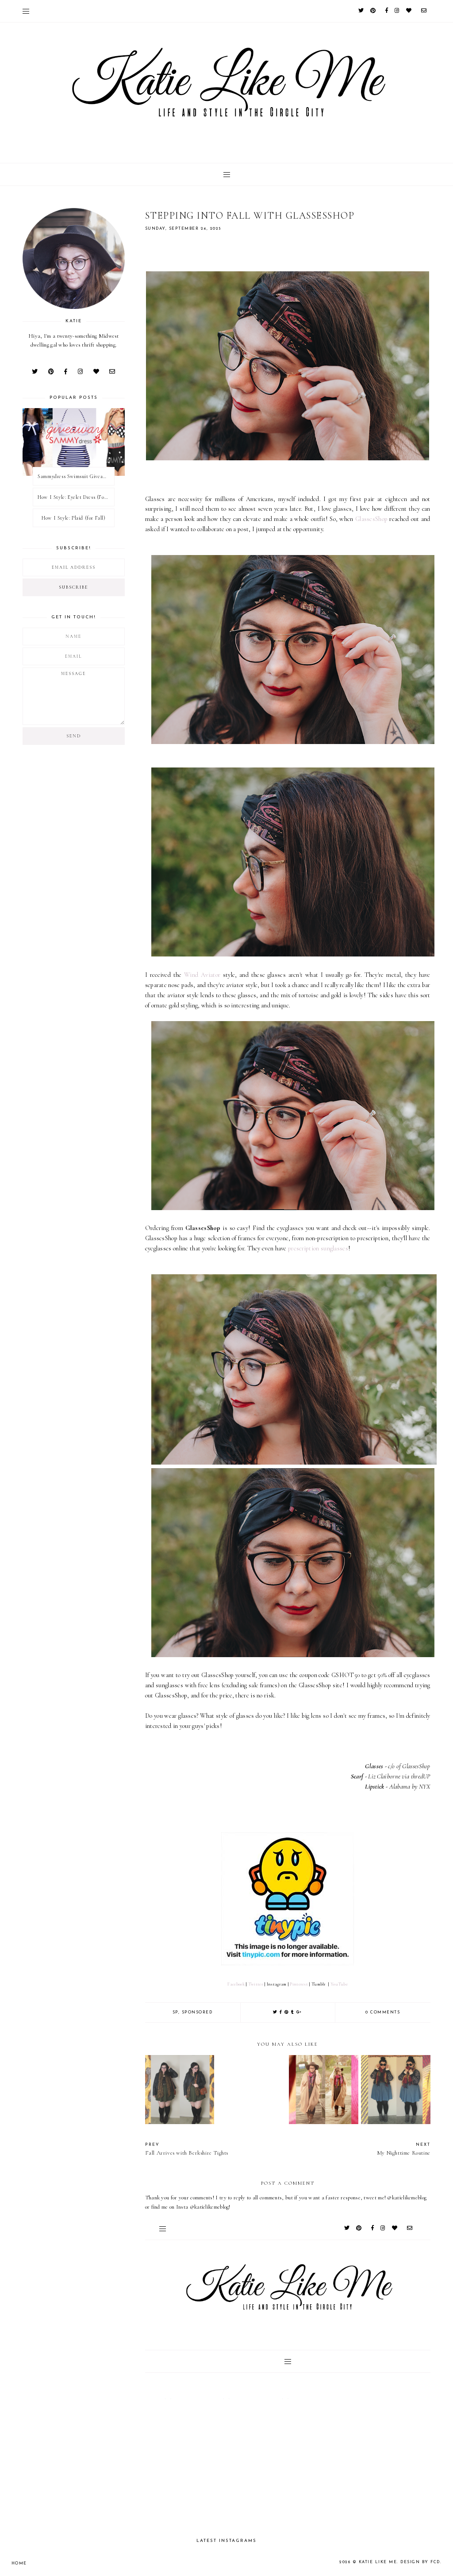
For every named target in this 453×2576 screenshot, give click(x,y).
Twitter (256, 1984)
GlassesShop (372, 519)
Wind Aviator (202, 975)
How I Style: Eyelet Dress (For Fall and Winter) (76, 497)
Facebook (236, 1984)
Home (19, 2563)
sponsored (197, 2012)
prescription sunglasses (318, 1248)
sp (175, 2012)
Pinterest (299, 1984)
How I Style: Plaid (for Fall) (73, 518)
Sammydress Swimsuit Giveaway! (75, 476)
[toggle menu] (26, 11)
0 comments (383, 2012)
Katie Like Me (378, 2562)
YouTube (339, 1984)
